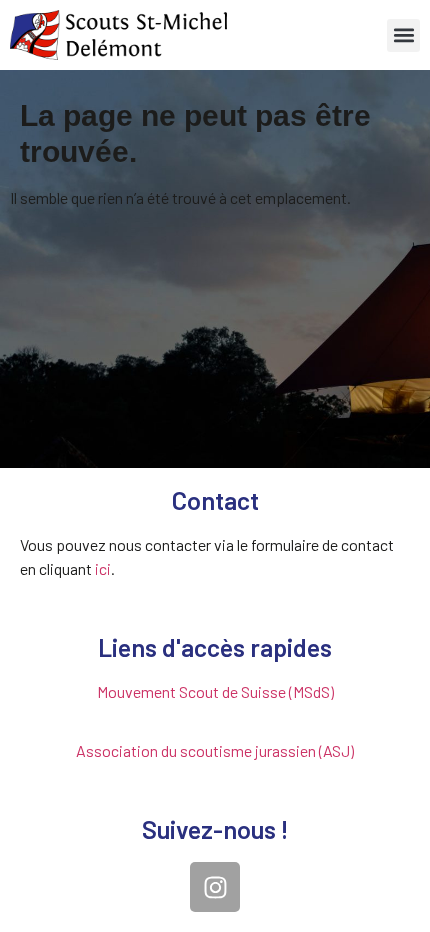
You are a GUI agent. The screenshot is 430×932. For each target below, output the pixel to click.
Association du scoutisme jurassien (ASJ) (215, 750)
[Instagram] (215, 887)
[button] (403, 35)
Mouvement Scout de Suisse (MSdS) (215, 691)
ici (103, 568)
